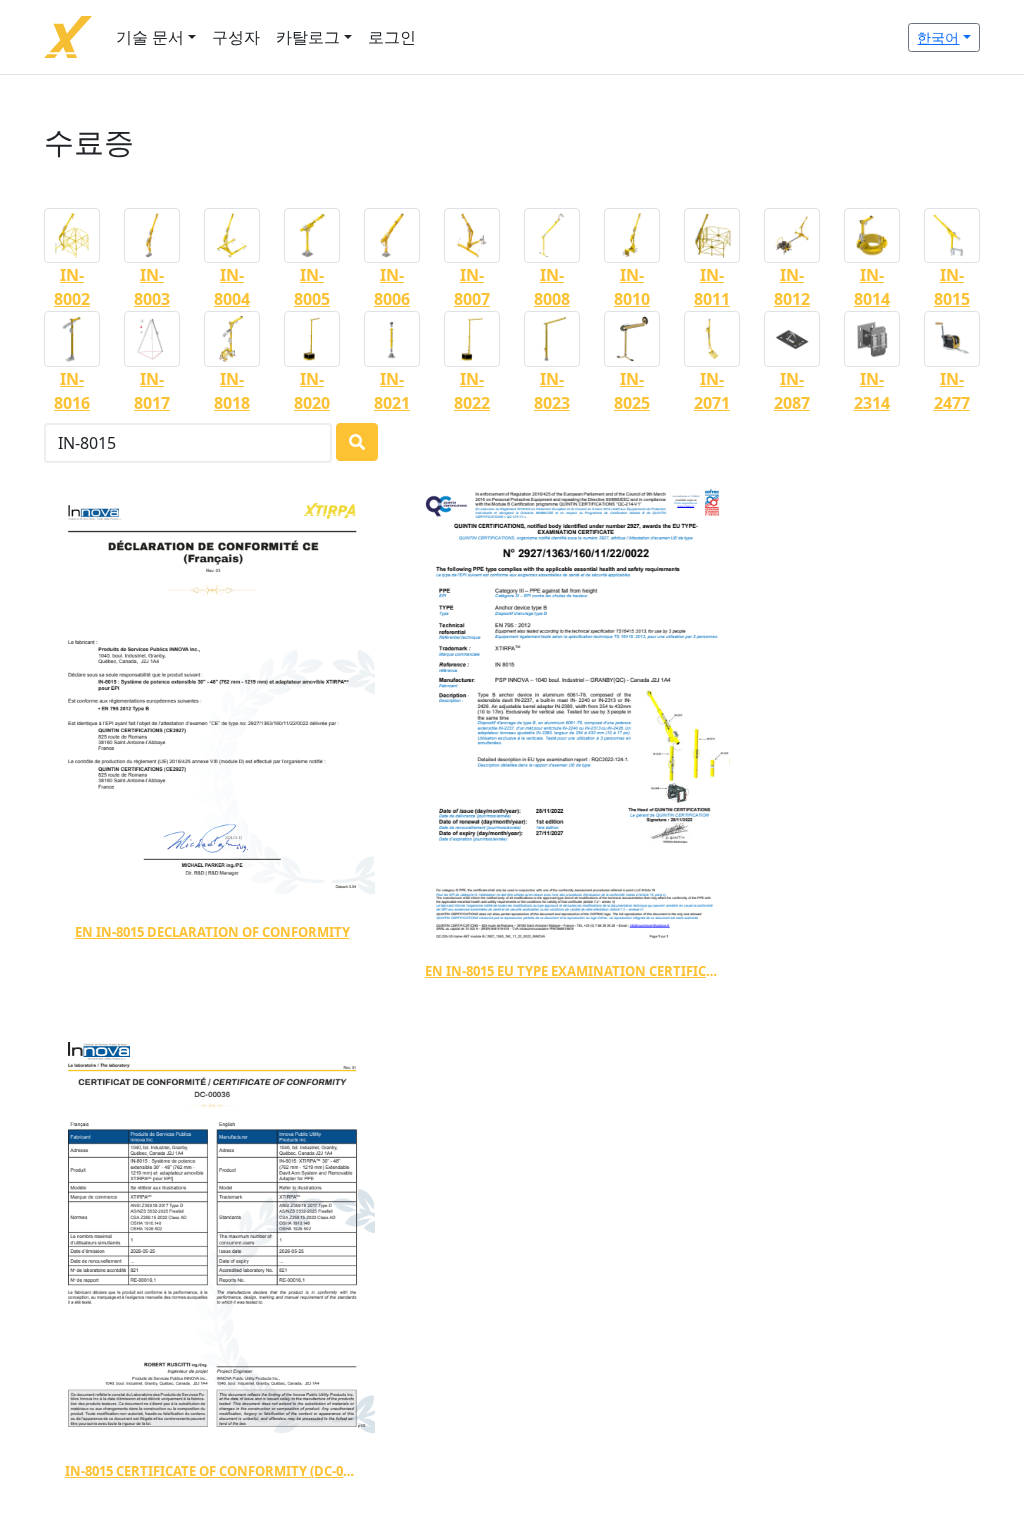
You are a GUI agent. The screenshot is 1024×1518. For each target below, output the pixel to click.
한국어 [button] (938, 37)
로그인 (392, 37)
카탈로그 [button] (308, 37)
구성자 (236, 37)
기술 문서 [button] (150, 37)
